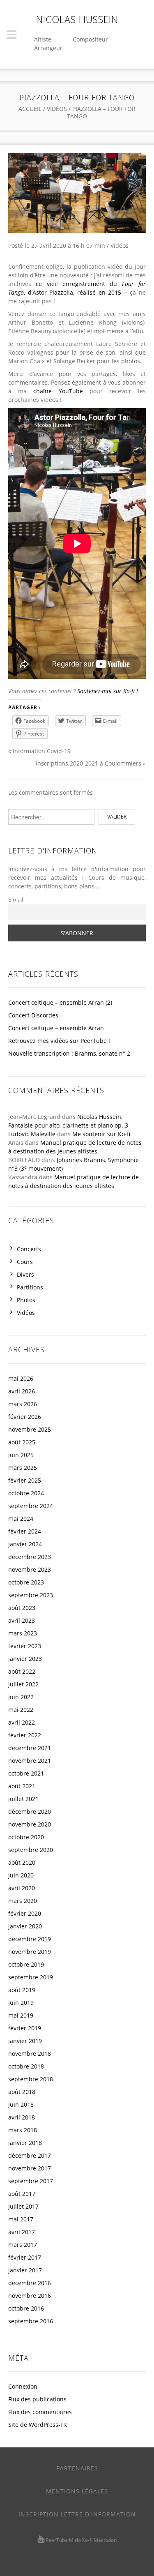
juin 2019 (21, 2003)
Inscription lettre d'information (77, 2514)
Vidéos (57, 109)
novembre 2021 (30, 1761)
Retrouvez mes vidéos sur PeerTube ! (59, 1041)
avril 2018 (22, 2117)
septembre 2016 (31, 2321)
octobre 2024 (26, 1493)
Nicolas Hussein (77, 19)
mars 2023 (23, 1633)
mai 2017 (21, 2219)
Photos (26, 1300)
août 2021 (22, 1786)
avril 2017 (22, 2232)
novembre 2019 (30, 1952)
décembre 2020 (30, 1812)
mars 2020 (23, 1901)
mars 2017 (23, 2245)
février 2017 (25, 2257)
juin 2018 (21, 2104)
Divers (25, 1274)
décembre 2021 (30, 1748)
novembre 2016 (30, 2296)
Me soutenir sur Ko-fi (101, 1134)
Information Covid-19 (42, 751)
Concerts (29, 1249)
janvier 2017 (25, 2270)
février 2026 (25, 1417)
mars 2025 (23, 1468)
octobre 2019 (26, 1964)
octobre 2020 (26, 1837)
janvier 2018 (25, 2143)
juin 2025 (21, 1455)
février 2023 (25, 1646)
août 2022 (22, 1671)
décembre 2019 (30, 1939)
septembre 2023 (31, 1595)
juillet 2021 (23, 1799)
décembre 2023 (30, 1557)
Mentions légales (77, 2491)
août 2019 (22, 1990)
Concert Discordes (33, 1015)
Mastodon (105, 2540)
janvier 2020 (25, 1926)
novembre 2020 (30, 1824)
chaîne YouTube (58, 391)
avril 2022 (22, 1722)
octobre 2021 (26, 1773)
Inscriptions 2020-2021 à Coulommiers (88, 763)
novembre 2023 (30, 1569)
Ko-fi (87, 2540)
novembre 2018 (30, 2054)
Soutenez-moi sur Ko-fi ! (108, 691)
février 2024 (25, 1531)
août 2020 (22, 1862)
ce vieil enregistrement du (79, 284)
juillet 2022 (23, 1684)
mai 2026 (21, 1378)
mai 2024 (21, 1519)
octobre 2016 (26, 2308)
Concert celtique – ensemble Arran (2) (60, 1002)
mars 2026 (23, 1404)
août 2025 (22, 1442)
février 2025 (25, 1480)
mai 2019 (21, 2015)
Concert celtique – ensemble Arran (56, 1028)
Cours (25, 1262)
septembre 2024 (31, 1506)
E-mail (16, 900)
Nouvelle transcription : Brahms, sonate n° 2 (69, 1053)
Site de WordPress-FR (38, 2425)
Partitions (30, 1287)
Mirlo (75, 2540)
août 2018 (22, 2092)
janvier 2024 (25, 1544)
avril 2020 (22, 1888)
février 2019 (25, 2028)
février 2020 (25, 1913)
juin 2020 (21, 1875)
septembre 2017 (31, 2181)
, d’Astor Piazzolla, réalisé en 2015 (72, 292)
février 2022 (25, 1735)
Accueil (30, 109)
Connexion (23, 2386)
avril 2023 (22, 1620)
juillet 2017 (23, 2206)
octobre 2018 (26, 2066)
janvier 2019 (25, 2041)
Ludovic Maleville (32, 1134)
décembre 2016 (30, 2283)
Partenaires (77, 2468)
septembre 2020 (31, 1850)
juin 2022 (21, 1697)
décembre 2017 (30, 2155)
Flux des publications (37, 2399)
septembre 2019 (31, 1977)
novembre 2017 (30, 2168)
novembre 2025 (30, 1429)
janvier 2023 (25, 1659)
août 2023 (22, 1608)
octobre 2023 (26, 1582)
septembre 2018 (31, 2079)
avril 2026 (22, 1391)
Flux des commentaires (40, 2412)
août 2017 (22, 2194)
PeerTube (57, 2540)
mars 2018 (23, 2130)
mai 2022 (21, 1710)
